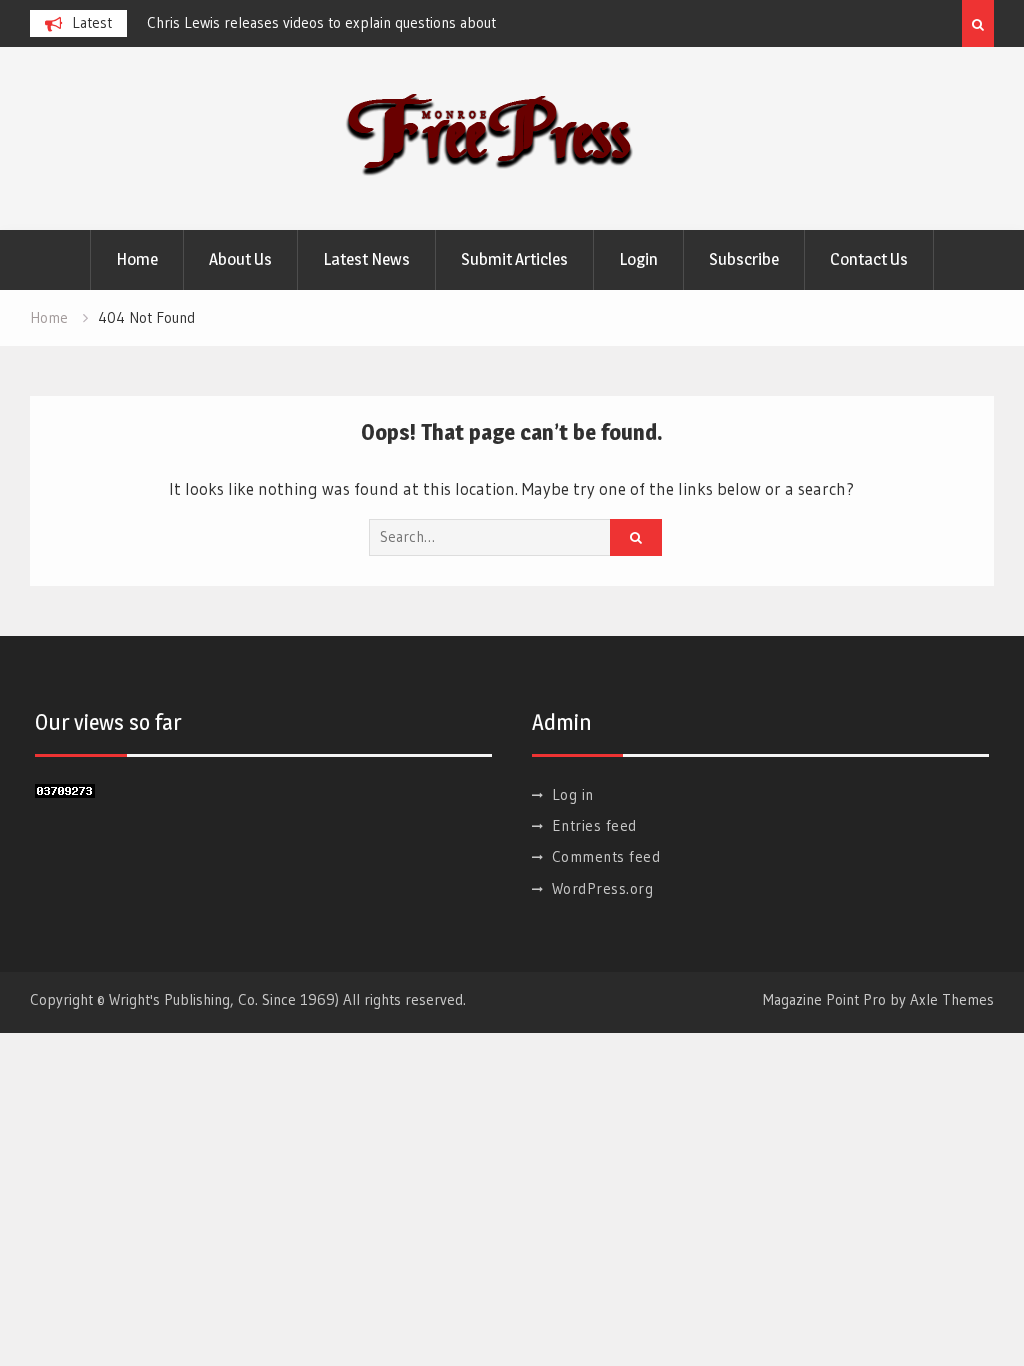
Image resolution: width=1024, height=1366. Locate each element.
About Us (240, 259)
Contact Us (869, 259)
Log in (573, 794)
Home (137, 259)
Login (638, 259)
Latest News (366, 259)
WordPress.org (603, 888)
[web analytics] (65, 791)
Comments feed (606, 856)
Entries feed (594, 825)
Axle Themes (952, 999)
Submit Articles (514, 259)
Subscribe (744, 259)
